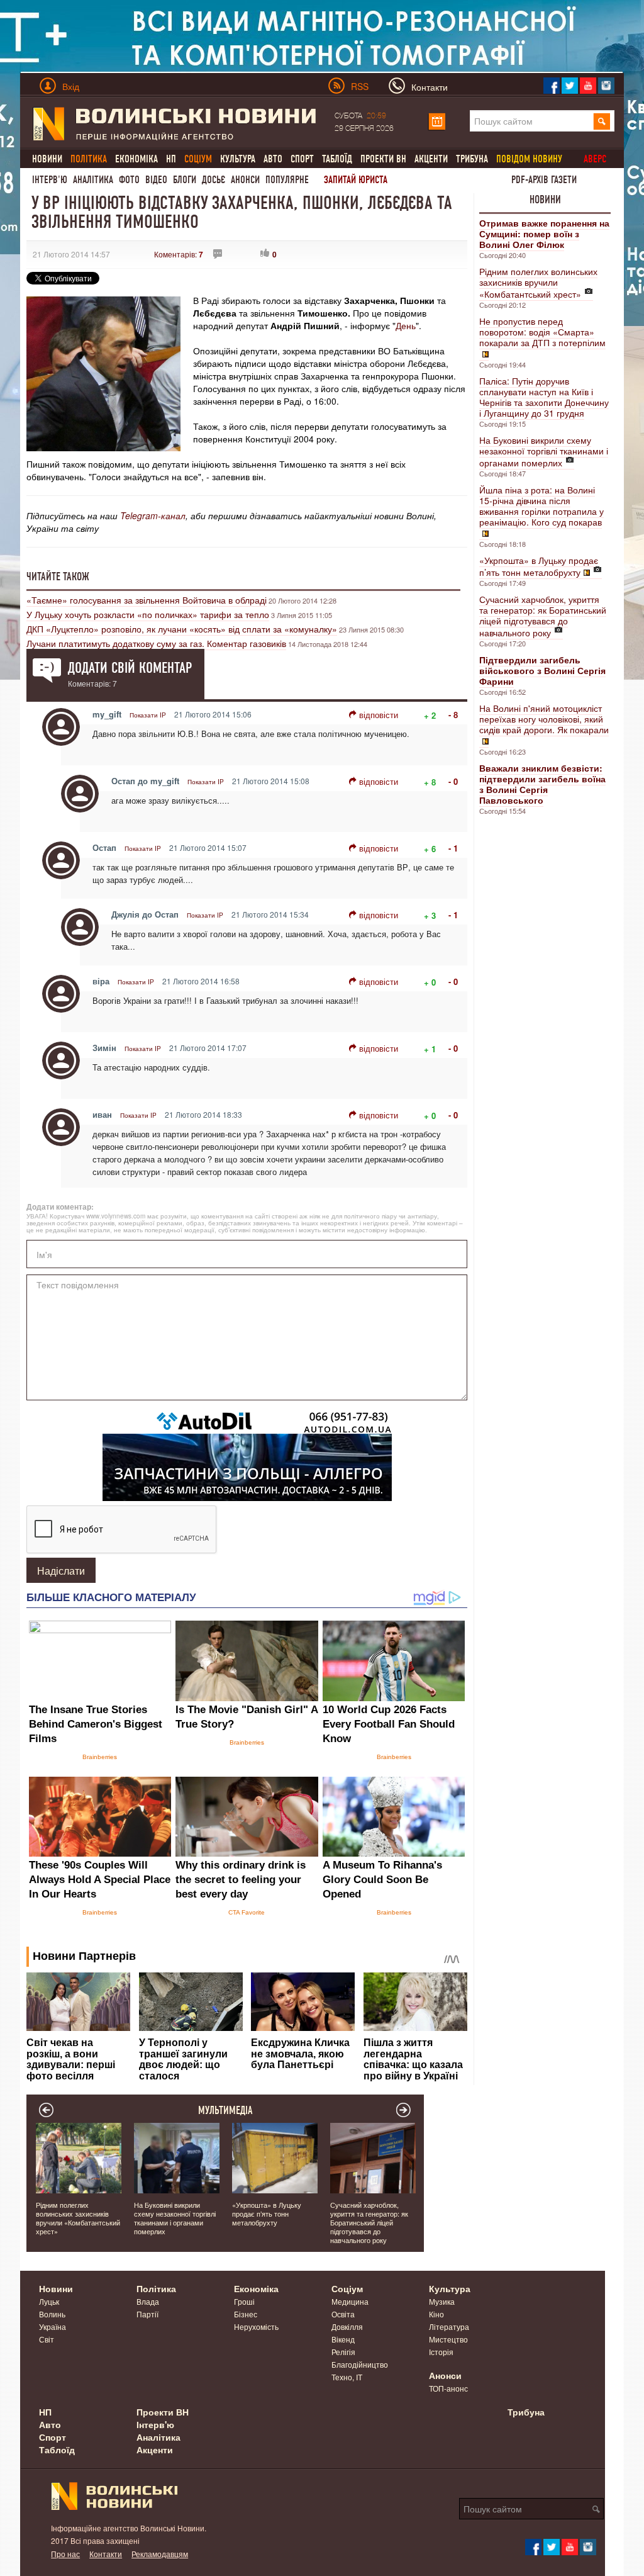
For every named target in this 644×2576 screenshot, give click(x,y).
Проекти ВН (383, 159)
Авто (273, 159)
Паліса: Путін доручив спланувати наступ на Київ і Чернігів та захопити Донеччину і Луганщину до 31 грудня (544, 397)
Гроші (244, 2301)
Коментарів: (179, 254)
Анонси (245, 180)
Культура (238, 159)
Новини (47, 159)
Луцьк (49, 2301)
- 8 (453, 715)
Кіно (436, 2314)
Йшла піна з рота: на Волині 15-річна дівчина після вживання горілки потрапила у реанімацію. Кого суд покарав (541, 506)
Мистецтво (448, 2339)
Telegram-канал (153, 515)
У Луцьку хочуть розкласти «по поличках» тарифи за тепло (148, 614)
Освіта (343, 2314)
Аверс (595, 159)
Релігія (343, 2352)
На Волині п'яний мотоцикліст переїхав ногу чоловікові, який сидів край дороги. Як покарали (544, 719)
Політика (156, 2288)
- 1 (453, 848)
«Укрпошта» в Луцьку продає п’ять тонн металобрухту (539, 566)
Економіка (136, 159)
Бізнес (246, 2314)
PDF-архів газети (544, 180)
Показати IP (148, 715)
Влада (148, 2301)
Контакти (106, 2554)
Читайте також (58, 577)
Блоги (185, 180)
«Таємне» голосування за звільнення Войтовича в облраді (147, 600)
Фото (129, 180)
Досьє (214, 180)
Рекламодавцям (160, 2554)
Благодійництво (360, 2364)
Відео (156, 180)
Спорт (302, 159)
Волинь (52, 2314)
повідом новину (529, 159)
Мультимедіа (225, 2110)
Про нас (65, 2554)
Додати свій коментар (130, 668)
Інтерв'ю (50, 180)
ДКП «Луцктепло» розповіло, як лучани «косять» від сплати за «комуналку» (182, 629)
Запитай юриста (356, 180)
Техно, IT (347, 2377)
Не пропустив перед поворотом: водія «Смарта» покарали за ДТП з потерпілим (542, 332)
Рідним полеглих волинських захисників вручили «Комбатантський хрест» (538, 283)
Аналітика (93, 180)
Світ (47, 2339)
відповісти (379, 715)
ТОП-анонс (448, 2388)
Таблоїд (337, 159)
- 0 (453, 781)
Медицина (350, 2301)
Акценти (431, 159)
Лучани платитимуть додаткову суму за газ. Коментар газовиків (156, 643)
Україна (53, 2326)
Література (449, 2326)
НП (171, 159)
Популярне (287, 180)
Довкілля (347, 2326)
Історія (441, 2352)
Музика (442, 2301)
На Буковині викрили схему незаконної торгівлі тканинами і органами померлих (544, 451)
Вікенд (343, 2339)
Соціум (347, 2288)
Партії (147, 2314)
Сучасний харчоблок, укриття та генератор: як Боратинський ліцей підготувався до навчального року (543, 616)
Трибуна (472, 159)
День (406, 325)
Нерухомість (256, 2326)
